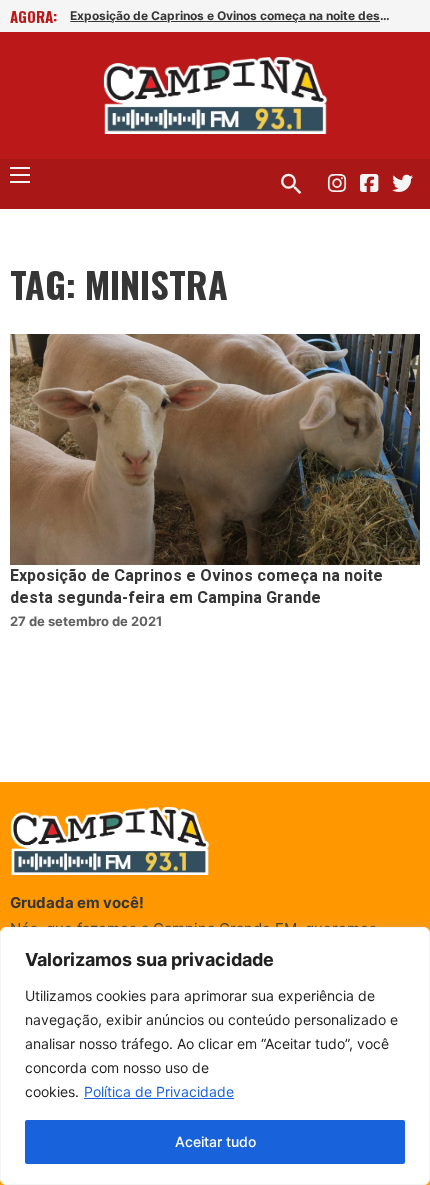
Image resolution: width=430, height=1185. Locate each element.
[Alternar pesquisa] (291, 184)
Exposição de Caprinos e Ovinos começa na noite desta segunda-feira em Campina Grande (232, 15)
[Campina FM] (215, 95)
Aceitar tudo (215, 1141)
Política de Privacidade (159, 1091)
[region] (215, 1056)
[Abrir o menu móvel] (20, 175)
